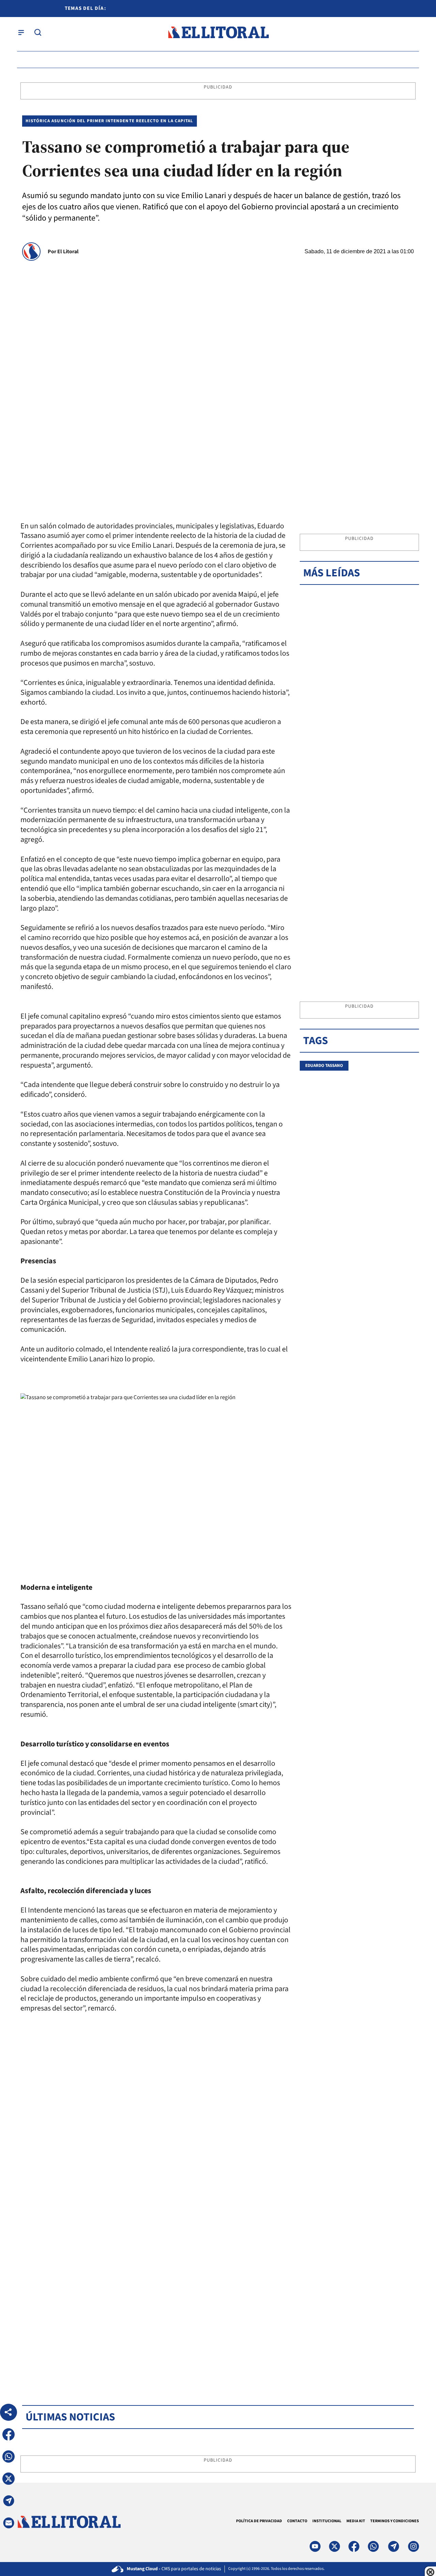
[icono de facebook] (354, 2546)
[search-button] (38, 32)
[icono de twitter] (334, 2546)
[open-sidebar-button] (21, 32)
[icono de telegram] (393, 2546)
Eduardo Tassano (324, 1066)
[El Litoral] (218, 33)
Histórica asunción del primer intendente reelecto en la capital (110, 121)
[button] (9, 2434)
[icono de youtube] (315, 2546)
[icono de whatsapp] (373, 2546)
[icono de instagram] (414, 2546)
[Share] (9, 2412)
